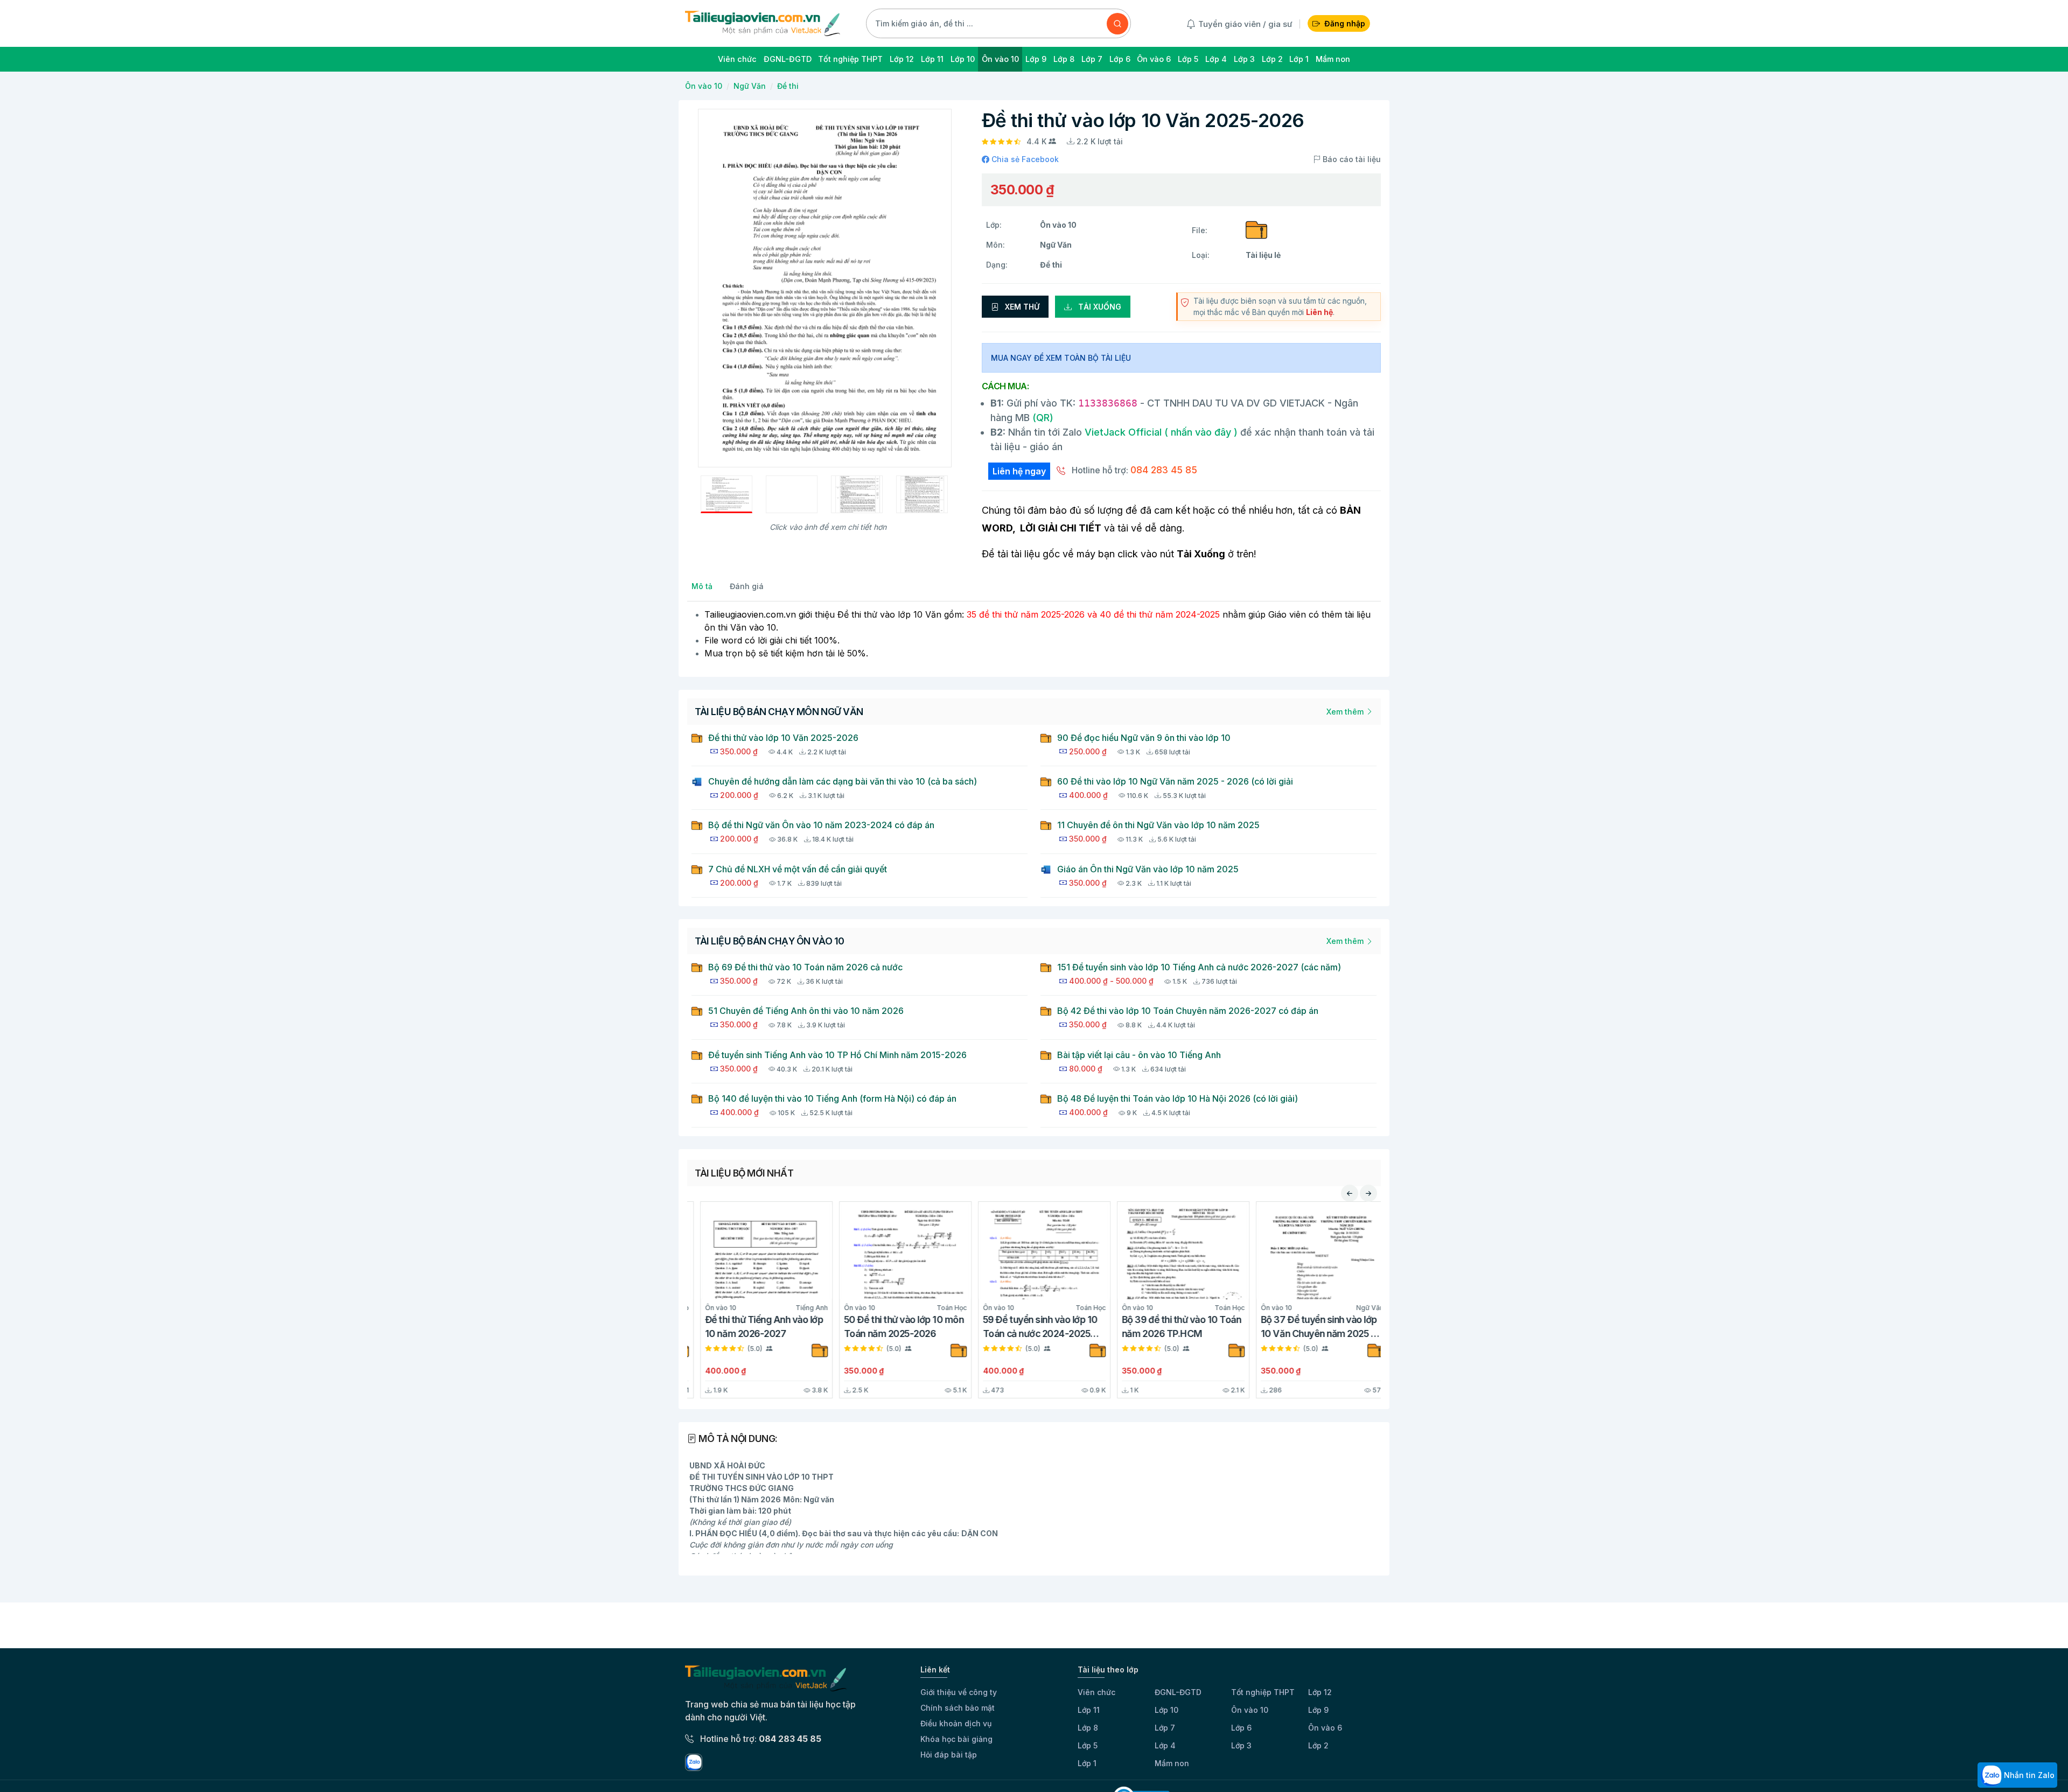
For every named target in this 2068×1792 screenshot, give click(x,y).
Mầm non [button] (1333, 59)
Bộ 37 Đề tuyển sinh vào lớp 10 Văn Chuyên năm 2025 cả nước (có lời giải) (1308, 1328)
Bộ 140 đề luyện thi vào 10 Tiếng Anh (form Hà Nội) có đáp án (832, 1098)
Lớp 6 (1241, 1728)
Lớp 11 (1089, 1710)
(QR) (1042, 418)
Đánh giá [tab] (747, 586)
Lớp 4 (1165, 1745)
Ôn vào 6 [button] (1154, 59)
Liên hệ (1319, 312)
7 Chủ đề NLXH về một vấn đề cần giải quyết (798, 869)
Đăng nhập (1345, 23)
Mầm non (1172, 1763)
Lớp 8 (1088, 1728)
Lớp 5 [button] (1188, 59)
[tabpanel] (1034, 634)
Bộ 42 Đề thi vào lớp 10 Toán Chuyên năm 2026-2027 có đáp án (1188, 1011)
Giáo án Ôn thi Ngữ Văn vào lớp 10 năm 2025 (1148, 869)
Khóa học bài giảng (956, 1739)
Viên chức (1096, 1692)
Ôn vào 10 (704, 86)
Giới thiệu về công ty (959, 1692)
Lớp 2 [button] (1272, 59)
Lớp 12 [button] (902, 59)
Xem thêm (1346, 712)
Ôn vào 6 (1325, 1728)
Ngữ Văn (750, 86)
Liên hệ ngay (1019, 471)
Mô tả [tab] (702, 586)
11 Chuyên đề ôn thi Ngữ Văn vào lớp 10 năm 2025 (1158, 825)
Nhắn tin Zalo (2028, 1775)
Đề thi (788, 86)
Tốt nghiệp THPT (1263, 1692)
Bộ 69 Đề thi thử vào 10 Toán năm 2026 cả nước (805, 967)
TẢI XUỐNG (1099, 307)
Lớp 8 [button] (1064, 59)
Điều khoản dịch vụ (956, 1723)
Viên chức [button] (737, 59)
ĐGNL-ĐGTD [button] (788, 59)
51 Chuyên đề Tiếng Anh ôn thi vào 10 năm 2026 (806, 1011)
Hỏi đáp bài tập (949, 1755)
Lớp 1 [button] (1299, 59)
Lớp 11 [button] (932, 59)
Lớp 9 (1318, 1710)
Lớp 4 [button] (1216, 59)
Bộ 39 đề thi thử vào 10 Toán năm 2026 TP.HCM (1169, 1326)
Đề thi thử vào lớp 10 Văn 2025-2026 (783, 738)
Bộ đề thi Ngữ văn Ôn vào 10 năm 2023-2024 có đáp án (821, 825)
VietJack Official (1161, 432)
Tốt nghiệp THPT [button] (850, 59)
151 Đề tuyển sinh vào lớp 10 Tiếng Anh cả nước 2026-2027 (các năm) (1199, 967)
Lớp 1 (1087, 1763)
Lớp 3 (1241, 1745)
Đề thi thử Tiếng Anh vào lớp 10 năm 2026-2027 (751, 1326)
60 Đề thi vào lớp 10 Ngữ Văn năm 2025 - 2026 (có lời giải (1175, 781)
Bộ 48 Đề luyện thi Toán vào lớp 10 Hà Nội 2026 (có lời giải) (1178, 1098)
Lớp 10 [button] (963, 59)
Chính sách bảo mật (958, 1708)
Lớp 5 (1088, 1745)
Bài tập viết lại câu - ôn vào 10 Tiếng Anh (1139, 1055)
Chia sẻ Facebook (1024, 159)
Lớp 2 (1318, 1745)
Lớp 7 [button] (1092, 59)
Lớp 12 (1320, 1692)
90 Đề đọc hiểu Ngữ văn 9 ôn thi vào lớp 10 (1144, 738)
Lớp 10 (1166, 1710)
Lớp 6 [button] (1120, 59)
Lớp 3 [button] (1244, 59)
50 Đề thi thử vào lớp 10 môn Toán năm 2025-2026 (891, 1326)
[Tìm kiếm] (1117, 24)
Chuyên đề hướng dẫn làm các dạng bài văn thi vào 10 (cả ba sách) (843, 781)
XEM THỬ (1021, 307)
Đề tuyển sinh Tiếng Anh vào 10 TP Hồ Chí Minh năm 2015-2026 (837, 1055)
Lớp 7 (1165, 1728)
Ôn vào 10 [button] (1000, 59)
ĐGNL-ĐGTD (1178, 1692)
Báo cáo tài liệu (1351, 159)
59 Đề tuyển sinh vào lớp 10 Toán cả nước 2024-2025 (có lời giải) (1027, 1328)
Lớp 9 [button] (1036, 59)
